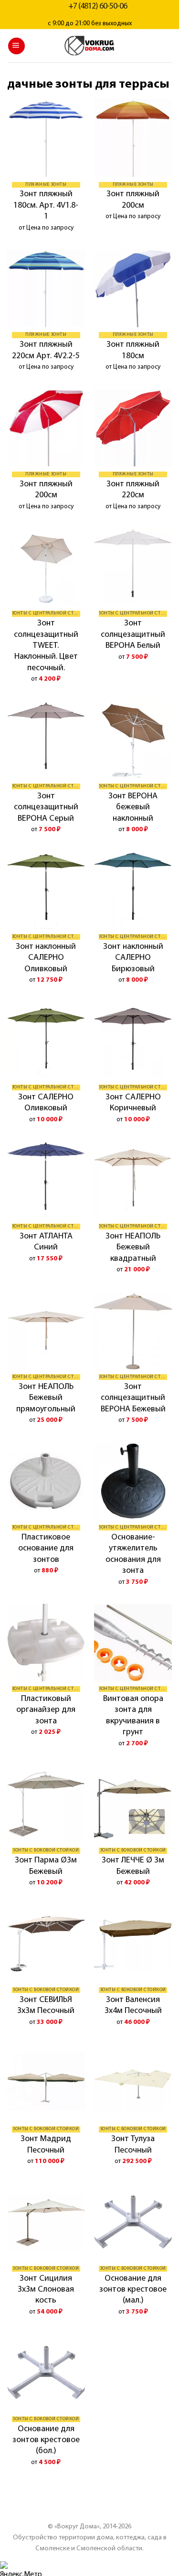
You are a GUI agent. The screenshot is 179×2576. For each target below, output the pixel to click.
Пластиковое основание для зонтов (46, 1549)
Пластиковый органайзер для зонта (46, 1710)
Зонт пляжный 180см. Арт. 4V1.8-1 (46, 206)
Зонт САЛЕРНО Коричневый (133, 1103)
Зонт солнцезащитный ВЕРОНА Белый (133, 635)
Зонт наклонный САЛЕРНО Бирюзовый (133, 958)
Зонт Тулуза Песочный (133, 2145)
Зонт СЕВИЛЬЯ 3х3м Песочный (46, 2006)
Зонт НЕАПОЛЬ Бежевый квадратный (133, 1248)
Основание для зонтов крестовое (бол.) (46, 2440)
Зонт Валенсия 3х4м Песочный (133, 2006)
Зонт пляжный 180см (133, 350)
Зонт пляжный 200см (133, 200)
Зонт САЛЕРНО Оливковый (46, 1103)
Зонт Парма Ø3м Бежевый (46, 1866)
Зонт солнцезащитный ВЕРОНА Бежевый (133, 1398)
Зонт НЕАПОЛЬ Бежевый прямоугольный (46, 1398)
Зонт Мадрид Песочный (46, 2145)
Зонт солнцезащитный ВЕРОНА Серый (46, 808)
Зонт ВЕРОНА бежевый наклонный (133, 808)
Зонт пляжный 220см (133, 490)
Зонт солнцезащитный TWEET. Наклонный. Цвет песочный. (46, 646)
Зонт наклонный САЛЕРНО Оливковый (46, 958)
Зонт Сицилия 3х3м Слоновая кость (46, 2290)
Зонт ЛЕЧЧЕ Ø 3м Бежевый (133, 1866)
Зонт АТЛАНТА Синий (46, 1242)
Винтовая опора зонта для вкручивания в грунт (133, 1716)
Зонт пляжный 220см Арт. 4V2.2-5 (46, 350)
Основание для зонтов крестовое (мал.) (133, 2290)
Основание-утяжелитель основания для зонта (133, 1554)
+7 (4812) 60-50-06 (98, 7)
